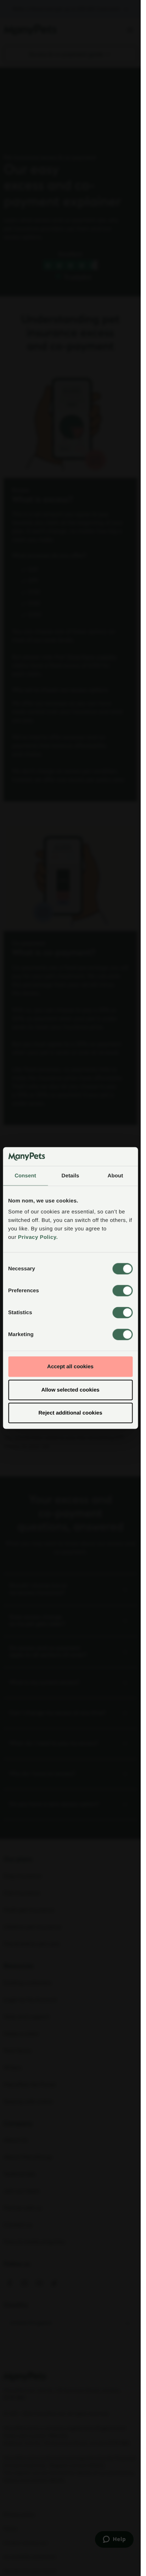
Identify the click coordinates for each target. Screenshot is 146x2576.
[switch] (122, 1291)
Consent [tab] (25, 1175)
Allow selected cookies (70, 1390)
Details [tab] (71, 1175)
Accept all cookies (70, 1367)
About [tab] (116, 1175)
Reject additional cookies (70, 1413)
